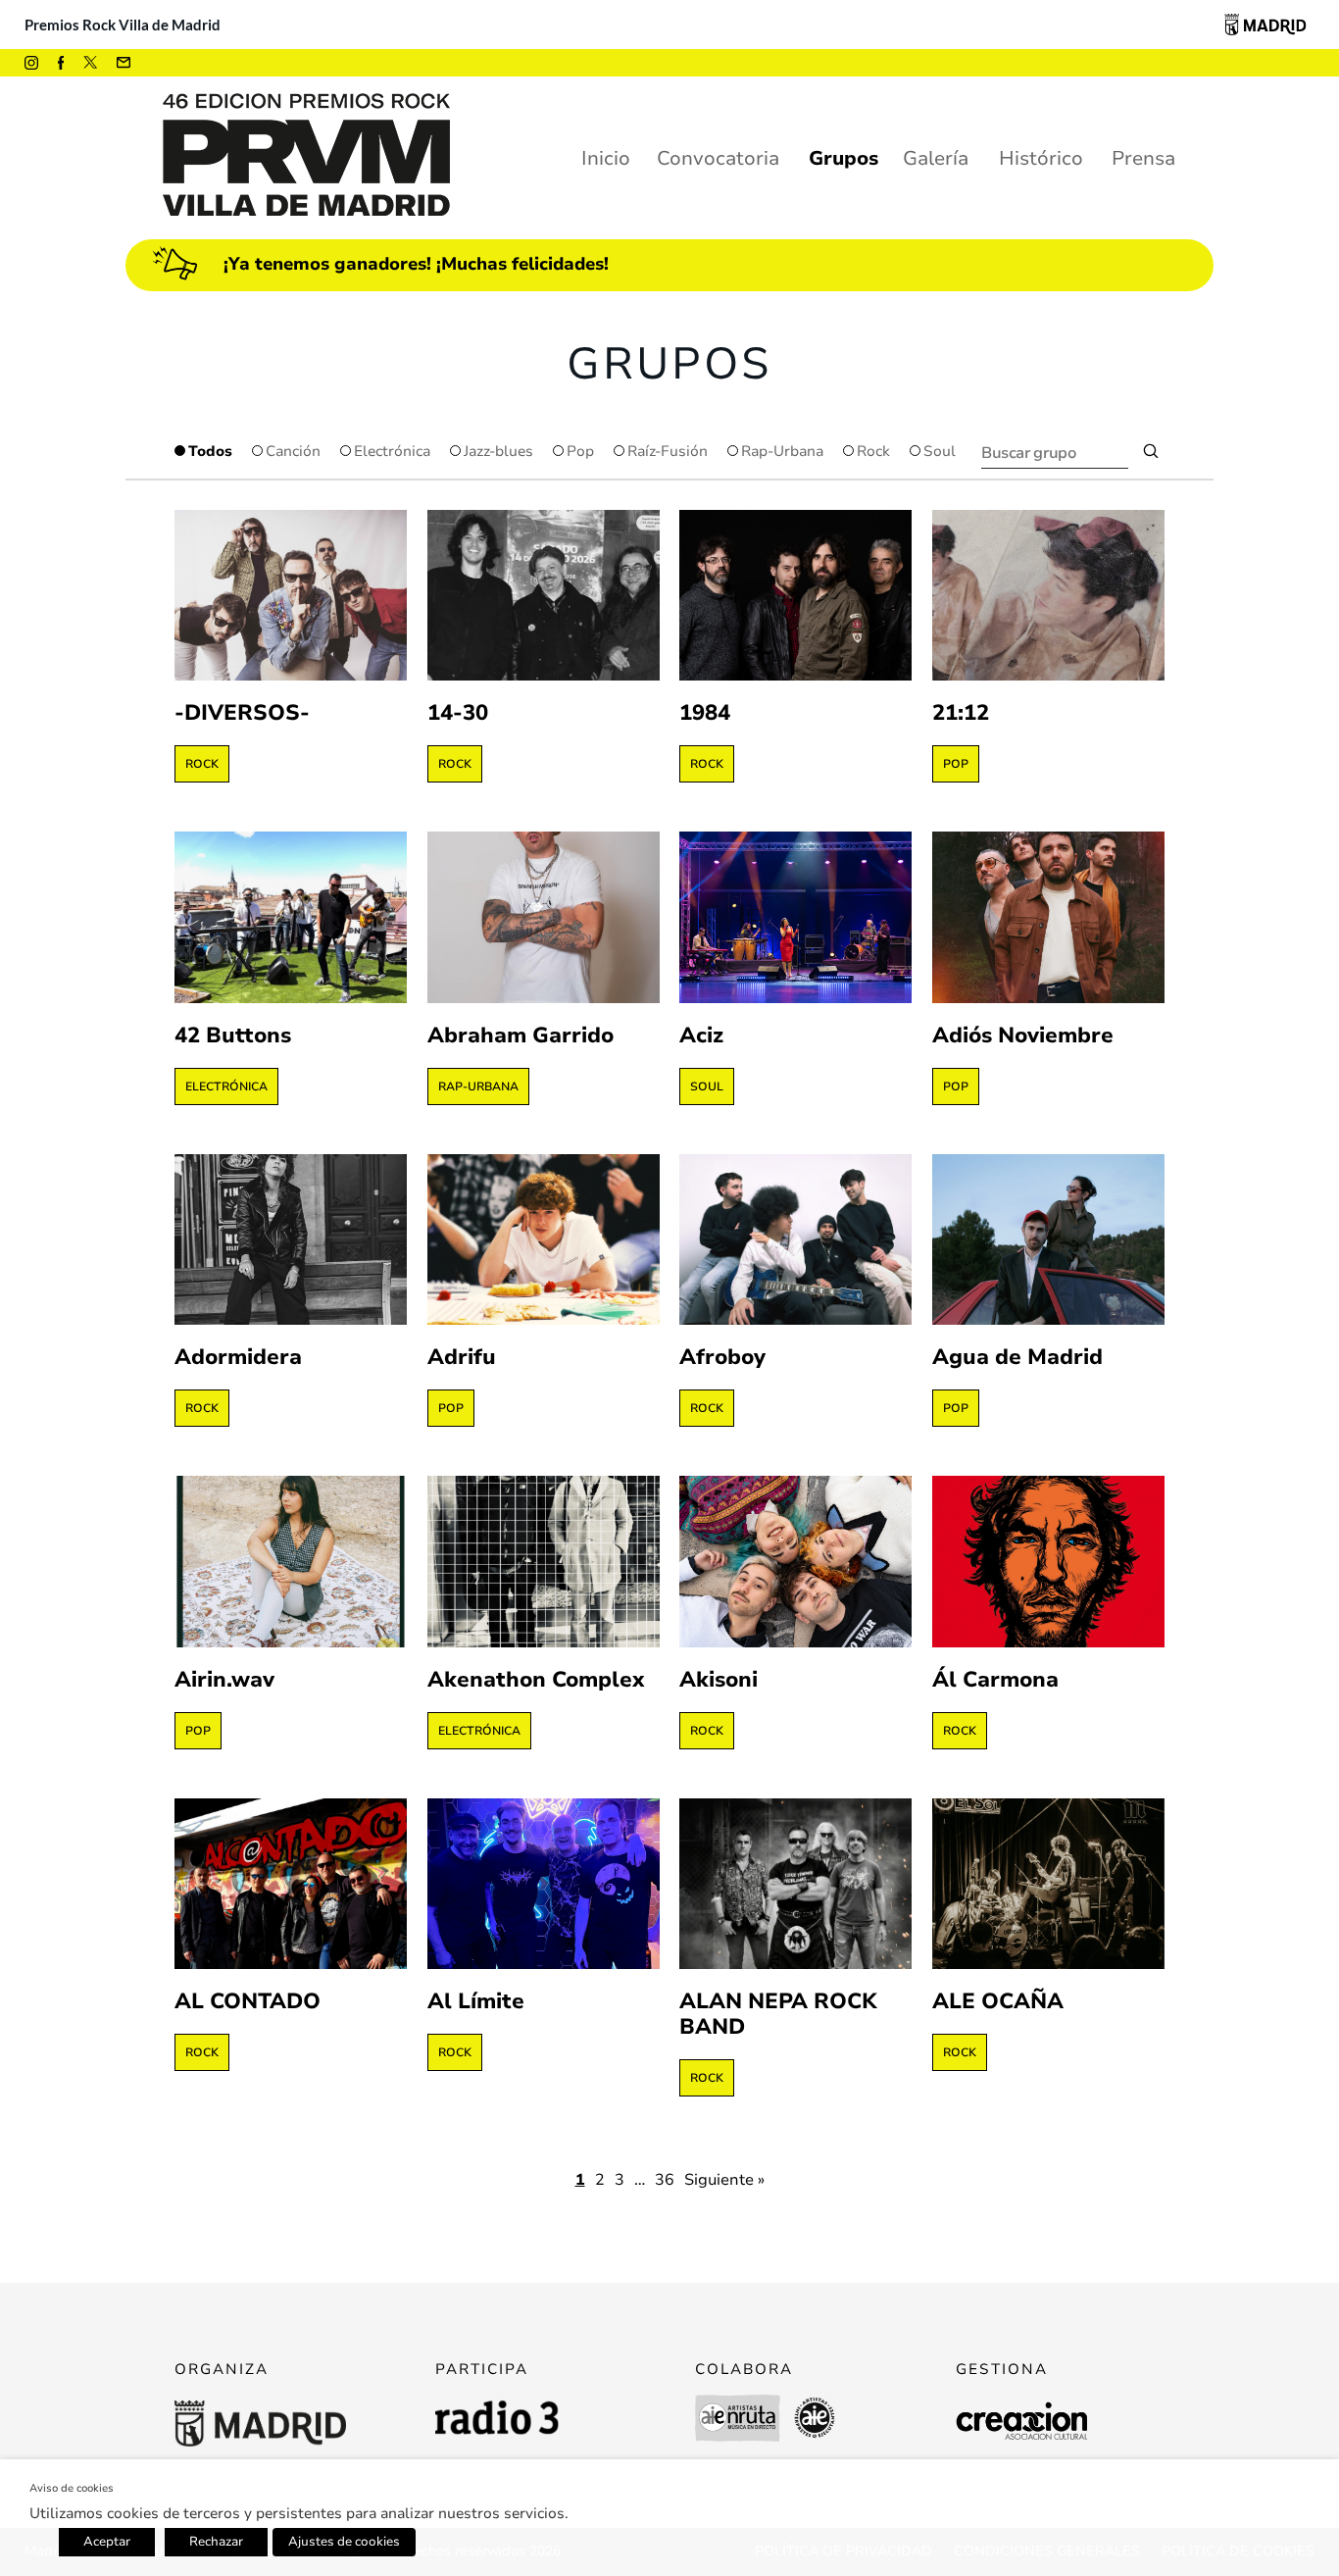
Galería (936, 158)
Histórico (1041, 158)
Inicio (606, 158)
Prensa (1143, 158)
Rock (873, 451)
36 (665, 2180)
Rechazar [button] (216, 2542)
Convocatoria (718, 158)
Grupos (843, 158)
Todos (210, 451)
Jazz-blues (498, 451)
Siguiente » (724, 2180)
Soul (940, 451)
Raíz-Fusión (668, 451)
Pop (580, 451)
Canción (293, 451)
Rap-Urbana (782, 451)
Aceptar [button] (107, 2542)
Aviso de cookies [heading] (72, 2488)
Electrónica (392, 451)
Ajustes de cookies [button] (344, 2542)
